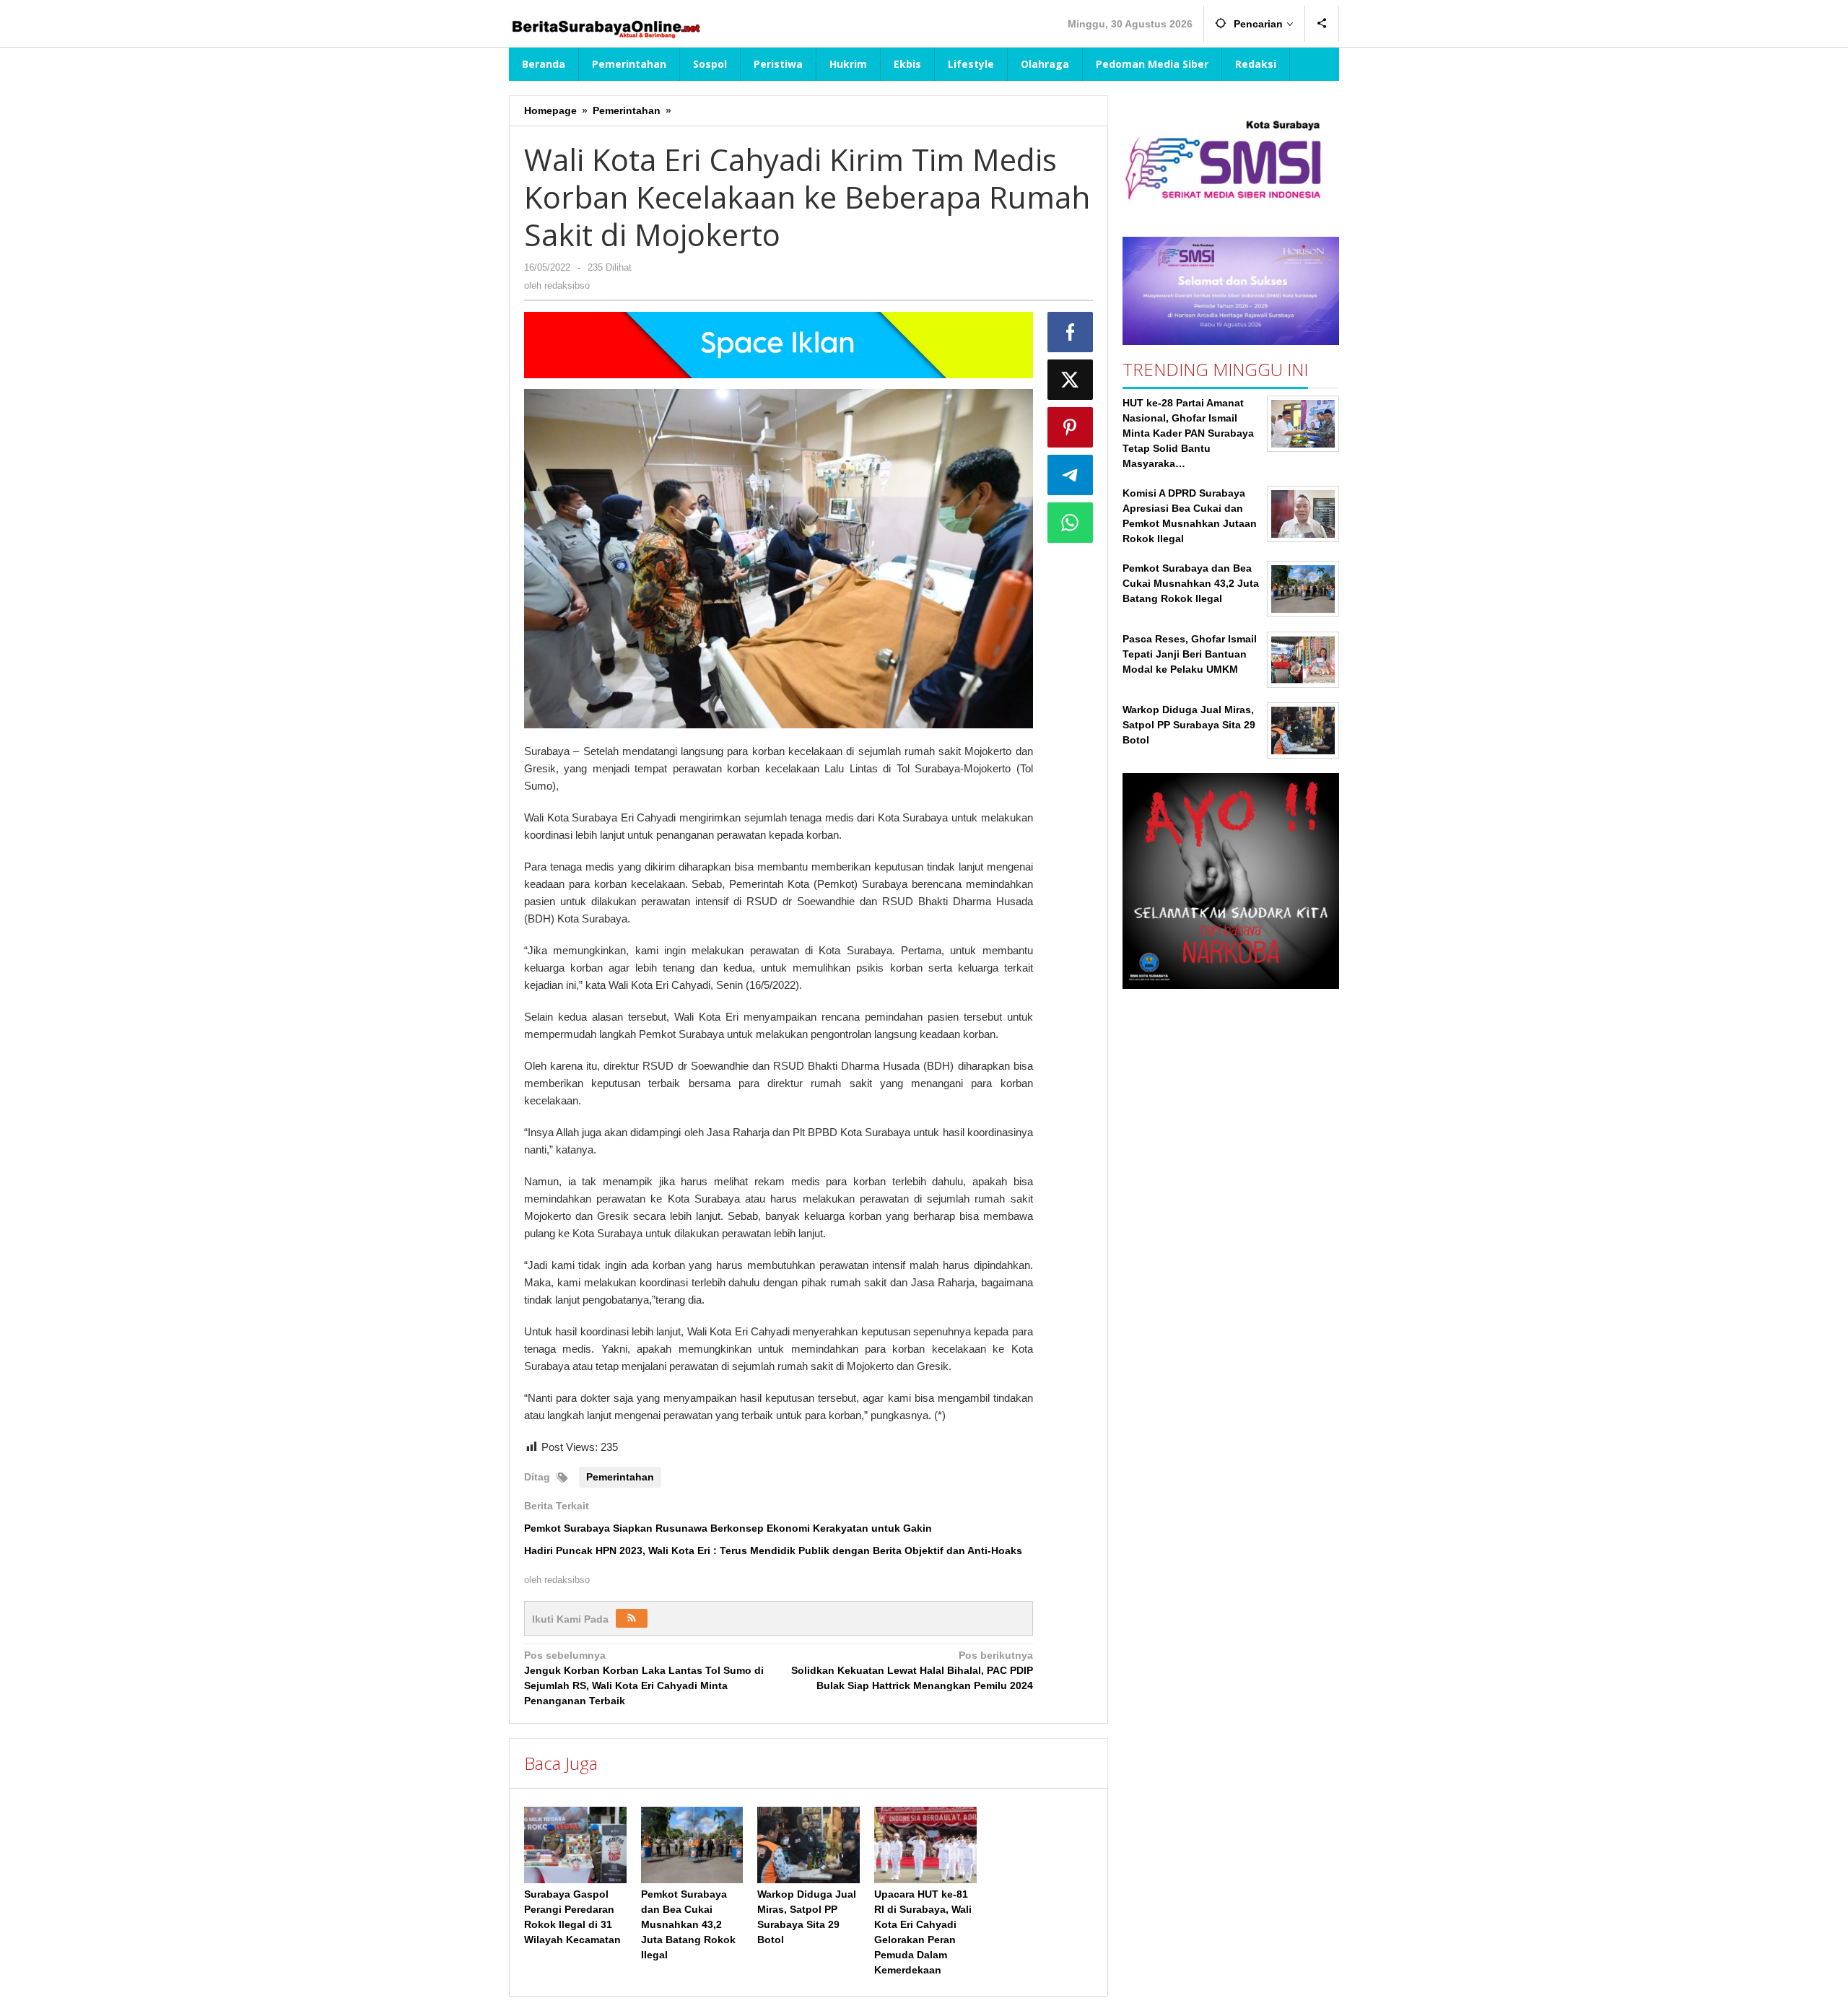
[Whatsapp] (1071, 523)
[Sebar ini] (1071, 332)
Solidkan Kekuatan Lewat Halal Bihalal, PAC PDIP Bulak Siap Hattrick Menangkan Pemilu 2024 (912, 1670)
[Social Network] (1322, 24)
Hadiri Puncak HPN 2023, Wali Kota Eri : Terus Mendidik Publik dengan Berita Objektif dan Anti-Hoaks (773, 1550)
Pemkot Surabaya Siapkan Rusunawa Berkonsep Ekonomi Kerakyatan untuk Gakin (728, 1528)
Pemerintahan (620, 1477)
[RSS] (632, 1618)
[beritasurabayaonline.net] (605, 27)
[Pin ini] (1071, 427)
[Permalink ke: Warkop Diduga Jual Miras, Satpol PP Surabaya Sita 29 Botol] (808, 1845)
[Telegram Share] (1071, 475)
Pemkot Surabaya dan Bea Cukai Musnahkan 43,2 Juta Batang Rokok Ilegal (688, 1924)
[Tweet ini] (1071, 380)
